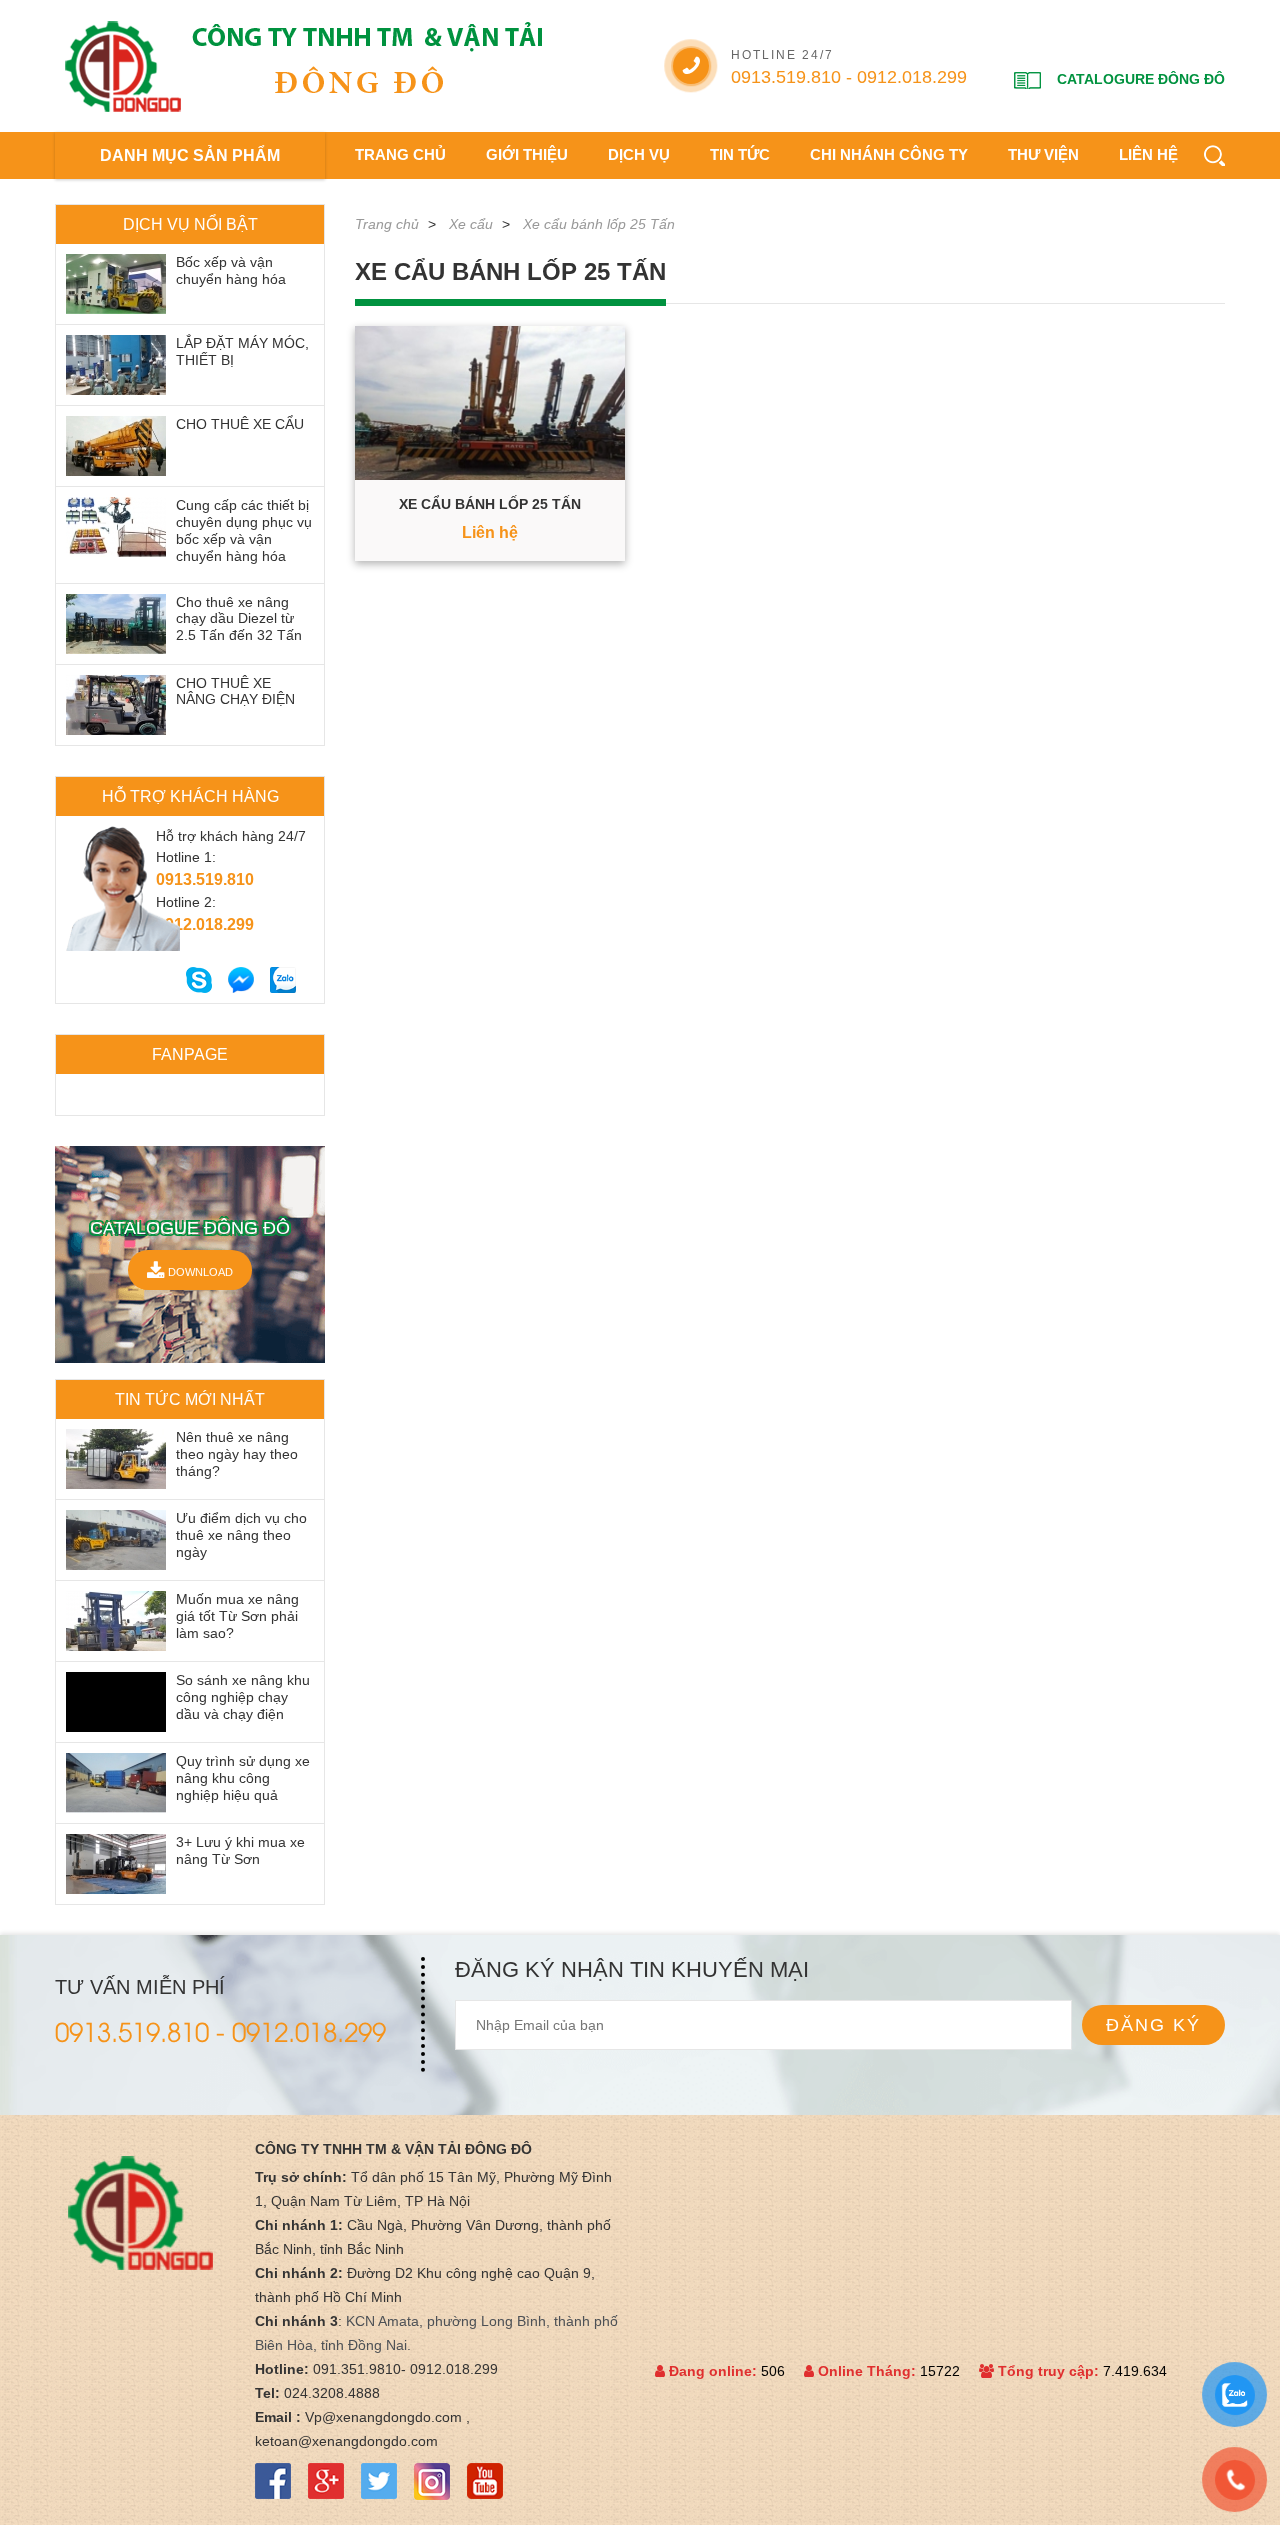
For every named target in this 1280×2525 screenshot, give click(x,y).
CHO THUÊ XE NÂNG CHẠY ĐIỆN (235, 691)
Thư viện (1043, 154)
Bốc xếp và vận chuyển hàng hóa (231, 270)
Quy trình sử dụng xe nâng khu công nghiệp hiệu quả (243, 1778)
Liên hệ (1148, 154)
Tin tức (740, 154)
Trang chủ (400, 154)
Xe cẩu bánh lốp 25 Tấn (599, 224)
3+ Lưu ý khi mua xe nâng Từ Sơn (240, 1850)
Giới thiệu (527, 154)
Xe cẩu (471, 224)
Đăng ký (1153, 2025)
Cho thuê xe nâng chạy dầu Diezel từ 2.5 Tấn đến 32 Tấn (239, 619)
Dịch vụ (639, 154)
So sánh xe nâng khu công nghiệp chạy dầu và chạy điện (243, 1697)
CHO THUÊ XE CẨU (240, 424)
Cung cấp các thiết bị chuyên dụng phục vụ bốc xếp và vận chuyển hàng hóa (244, 530)
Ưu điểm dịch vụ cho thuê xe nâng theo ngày (241, 1535)
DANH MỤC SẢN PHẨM (190, 155)
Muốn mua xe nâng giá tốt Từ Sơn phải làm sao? (237, 1616)
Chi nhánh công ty (889, 154)
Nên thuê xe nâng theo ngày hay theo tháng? (237, 1454)
